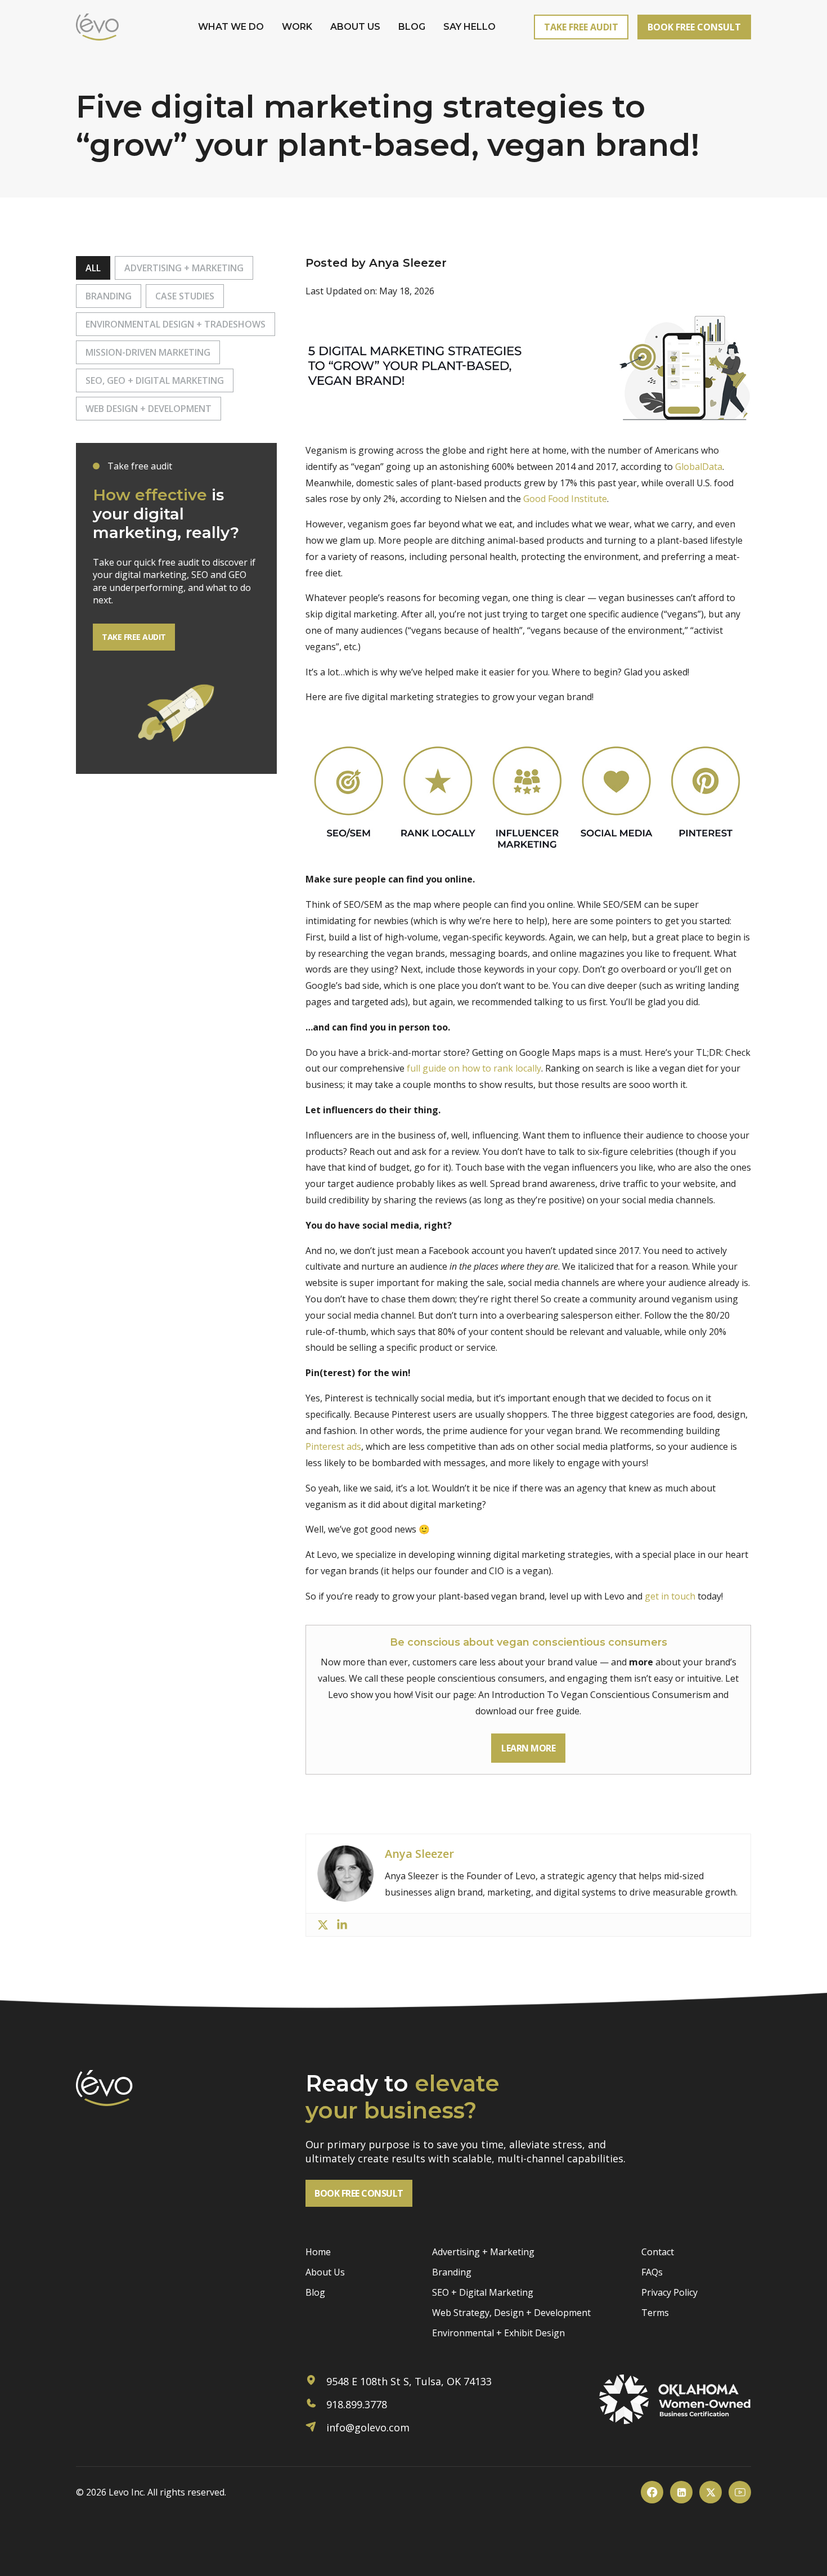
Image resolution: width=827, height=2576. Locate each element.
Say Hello (469, 27)
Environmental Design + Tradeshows (176, 324)
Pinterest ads (333, 1446)
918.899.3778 (355, 2404)
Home (318, 2252)
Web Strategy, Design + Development (511, 2313)
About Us (355, 27)
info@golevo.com (367, 2427)
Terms (655, 2313)
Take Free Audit (581, 27)
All (93, 268)
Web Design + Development (149, 409)
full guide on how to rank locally (474, 1068)
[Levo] (97, 27)
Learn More (528, 1748)
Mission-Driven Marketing (148, 352)
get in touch (670, 1596)
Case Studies (185, 296)
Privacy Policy (669, 2292)
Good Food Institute (565, 499)
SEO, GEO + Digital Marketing (155, 380)
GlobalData (699, 467)
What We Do (231, 27)
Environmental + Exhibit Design (498, 2333)
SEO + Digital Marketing (483, 2292)
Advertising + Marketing (184, 268)
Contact (658, 2252)
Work (297, 27)
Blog (412, 27)
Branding (109, 296)
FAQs (652, 2272)
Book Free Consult (694, 27)
